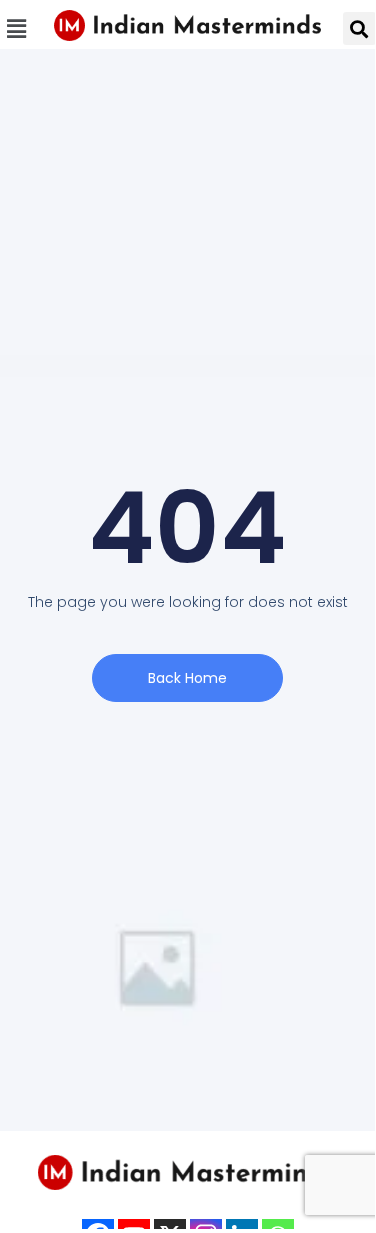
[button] (17, 28)
